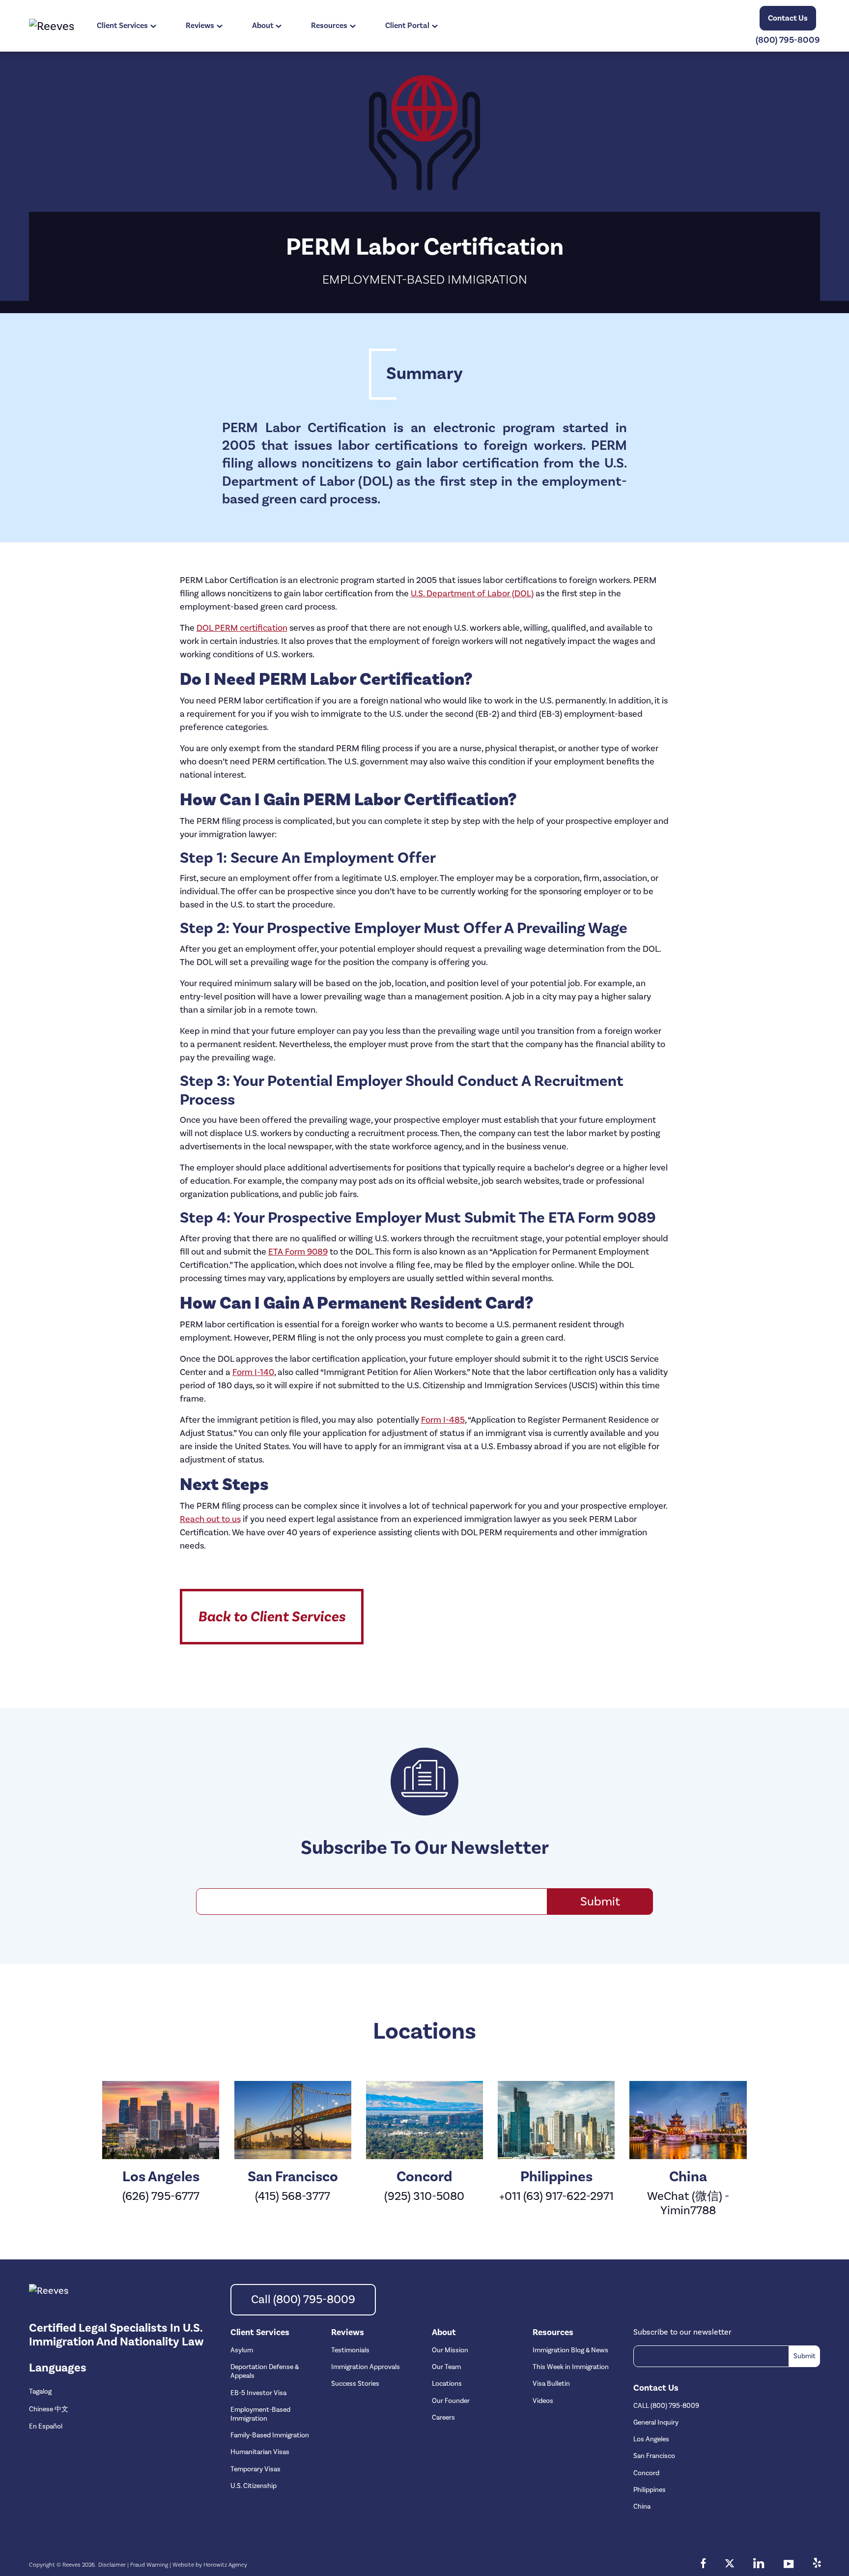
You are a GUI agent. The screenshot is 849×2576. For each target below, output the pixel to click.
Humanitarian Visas (260, 2452)
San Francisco (654, 2456)
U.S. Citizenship (254, 2486)
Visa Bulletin (551, 2384)
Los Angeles (651, 2439)
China (642, 2507)
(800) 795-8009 (788, 40)
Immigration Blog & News (570, 2350)
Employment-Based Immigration (260, 2414)
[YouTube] (789, 2565)
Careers (443, 2418)
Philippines (650, 2490)
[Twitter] (730, 2565)
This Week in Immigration (571, 2367)
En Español (46, 2427)
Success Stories (355, 2384)
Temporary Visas (255, 2469)
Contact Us (788, 18)
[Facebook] (703, 2565)
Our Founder (451, 2401)
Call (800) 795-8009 (303, 2299)
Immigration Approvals (366, 2367)
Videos (543, 2401)
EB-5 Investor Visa (258, 2393)
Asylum (242, 2350)
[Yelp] (817, 2565)
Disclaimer (112, 2565)
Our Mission (450, 2350)
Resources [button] (329, 26)
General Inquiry (656, 2423)
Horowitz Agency (225, 2565)
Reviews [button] (200, 26)
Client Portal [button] (407, 26)
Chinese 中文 (49, 2409)
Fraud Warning (149, 2565)
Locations (447, 2384)
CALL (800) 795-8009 (666, 2406)
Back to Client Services (272, 1617)
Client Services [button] (122, 26)
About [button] (263, 26)
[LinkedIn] (759, 2565)
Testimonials (350, 2350)
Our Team (446, 2367)
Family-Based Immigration (270, 2435)
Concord (646, 2473)
